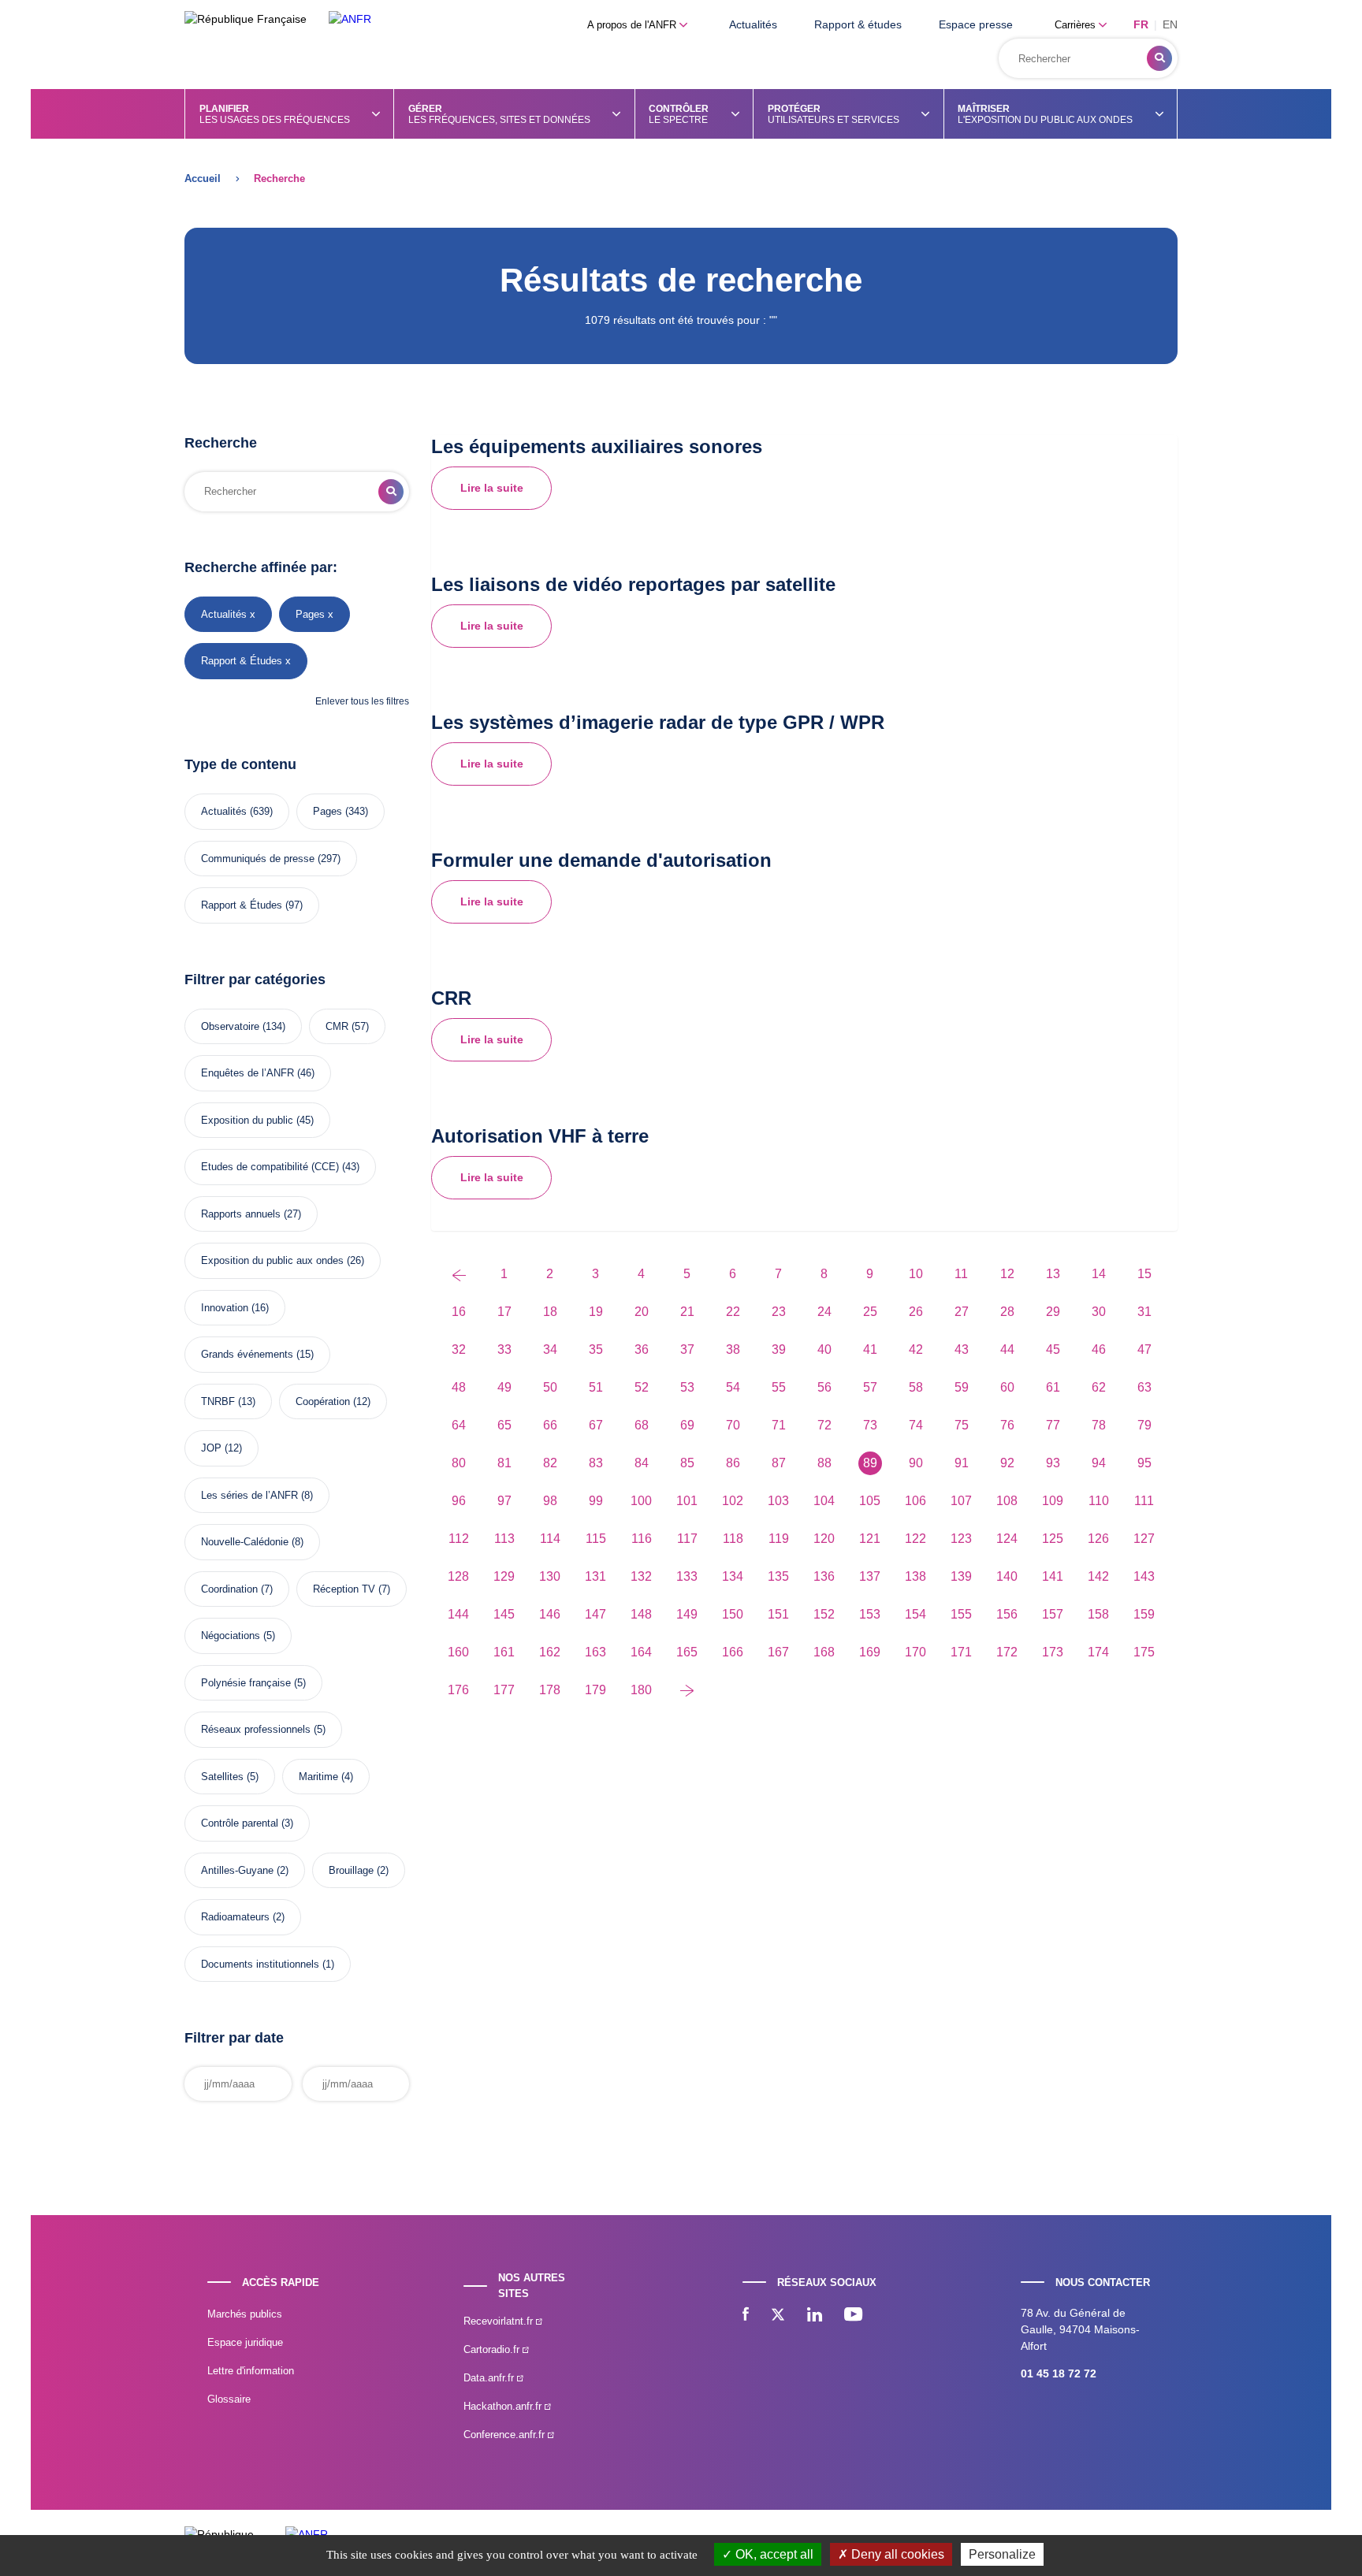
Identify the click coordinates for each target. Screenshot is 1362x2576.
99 (596, 1501)
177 (504, 1690)
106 (915, 1501)
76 (1007, 1425)
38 (733, 1349)
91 (962, 1463)
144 (458, 1614)
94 (1099, 1463)
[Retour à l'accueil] (350, 19)
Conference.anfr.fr (506, 2435)
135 (778, 1576)
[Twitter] (778, 2316)
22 (733, 1312)
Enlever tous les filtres (362, 701)
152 (824, 1614)
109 (1053, 1501)
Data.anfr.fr (490, 2378)
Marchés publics (245, 2314)
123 (961, 1539)
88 (824, 1463)
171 (961, 1652)
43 (962, 1349)
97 (504, 1501)
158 (1098, 1614)
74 (916, 1425)
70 (733, 1425)
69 (687, 1425)
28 (1007, 1312)
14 (1099, 1274)
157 (1053, 1614)
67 (596, 1425)
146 (550, 1614)
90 (916, 1463)
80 (459, 1463)
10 (916, 1274)
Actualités (753, 24)
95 (1144, 1463)
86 (733, 1463)
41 (870, 1349)
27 (962, 1312)
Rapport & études (858, 24)
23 (779, 1312)
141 (1053, 1576)
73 (870, 1425)
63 (1144, 1387)
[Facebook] (746, 2316)
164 (641, 1652)
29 (1053, 1312)
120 (824, 1539)
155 (961, 1614)
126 (1098, 1539)
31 (1144, 1312)
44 (1007, 1349)
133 (687, 1576)
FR (1141, 24)
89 (870, 1463)
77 (1053, 1425)
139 (961, 1576)
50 (550, 1387)
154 (915, 1614)
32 (459, 1349)
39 (779, 1349)
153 (870, 1614)
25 (870, 1312)
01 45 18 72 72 (1059, 2373)
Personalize (1002, 2554)
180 (641, 1690)
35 (596, 1349)
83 (596, 1463)
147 (595, 1614)
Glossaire (229, 2399)
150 (733, 1614)
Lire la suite (492, 488)
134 (733, 1576)
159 (1144, 1614)
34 (550, 1349)
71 (779, 1425)
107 (961, 1501)
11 (961, 1274)
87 (779, 1463)
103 (778, 1501)
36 (642, 1349)
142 (1098, 1576)
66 (550, 1425)
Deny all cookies (896, 2554)
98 (550, 1501)
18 (550, 1312)
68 (642, 1425)
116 (642, 1539)
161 (504, 1652)
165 (687, 1652)
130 (550, 1576)
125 (1053, 1539)
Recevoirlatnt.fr (500, 2321)
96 (459, 1501)
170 (915, 1652)
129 (504, 1576)
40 (824, 1349)
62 (1099, 1387)
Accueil (203, 178)
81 (504, 1463)
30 (1099, 1312)
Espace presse (976, 24)
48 (459, 1387)
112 (459, 1539)
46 (1099, 1349)
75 (962, 1425)
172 (1007, 1652)
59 (962, 1387)
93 (1053, 1463)
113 (504, 1539)
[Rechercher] (1159, 58)
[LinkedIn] (815, 2316)
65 (504, 1425)
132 (641, 1576)
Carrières (1077, 25)
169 (870, 1652)
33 (504, 1349)
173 (1053, 1652)
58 (916, 1387)
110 (1099, 1501)
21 (687, 1312)
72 (824, 1425)
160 (458, 1652)
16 (459, 1312)
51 (596, 1387)
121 (870, 1539)
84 (642, 1463)
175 (1144, 1652)
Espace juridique (245, 2342)
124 (1007, 1539)
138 (915, 1576)
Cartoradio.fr (493, 2349)
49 (504, 1387)
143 (1144, 1576)
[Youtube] (853, 2316)
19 (596, 1312)
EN (1170, 24)
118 (733, 1539)
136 (824, 1576)
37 (687, 1349)
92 (1007, 1463)
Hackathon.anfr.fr (504, 2406)
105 (870, 1501)
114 (550, 1539)
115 (596, 1539)
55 (779, 1387)
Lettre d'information (251, 2371)
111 (1144, 1501)
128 (458, 1576)
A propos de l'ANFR (633, 25)
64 (459, 1425)
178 (550, 1690)
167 (778, 1652)
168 (824, 1652)
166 (733, 1652)
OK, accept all (773, 2554)
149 (687, 1614)
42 (916, 1349)
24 (824, 1312)
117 (687, 1539)
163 (595, 1652)
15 (1144, 1274)
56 (824, 1387)
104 (824, 1501)
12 (1007, 1274)
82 (550, 1463)
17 (504, 1312)
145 (504, 1614)
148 (641, 1614)
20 (642, 1312)
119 (779, 1539)
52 (642, 1387)
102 (733, 1501)
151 (778, 1614)
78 (1099, 1425)
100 (641, 1501)
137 (870, 1576)
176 (458, 1690)
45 (1053, 1349)
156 (1007, 1614)
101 (687, 1501)
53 (687, 1387)
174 (1098, 1652)
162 (550, 1652)
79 (1144, 1425)
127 (1144, 1539)
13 (1053, 1274)
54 (733, 1387)
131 (595, 1576)
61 (1053, 1387)
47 (1144, 1349)
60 (1007, 1387)
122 (915, 1539)
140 (1007, 1576)
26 (916, 1312)
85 (687, 1463)
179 (595, 1690)
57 (870, 1387)
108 (1007, 1501)
